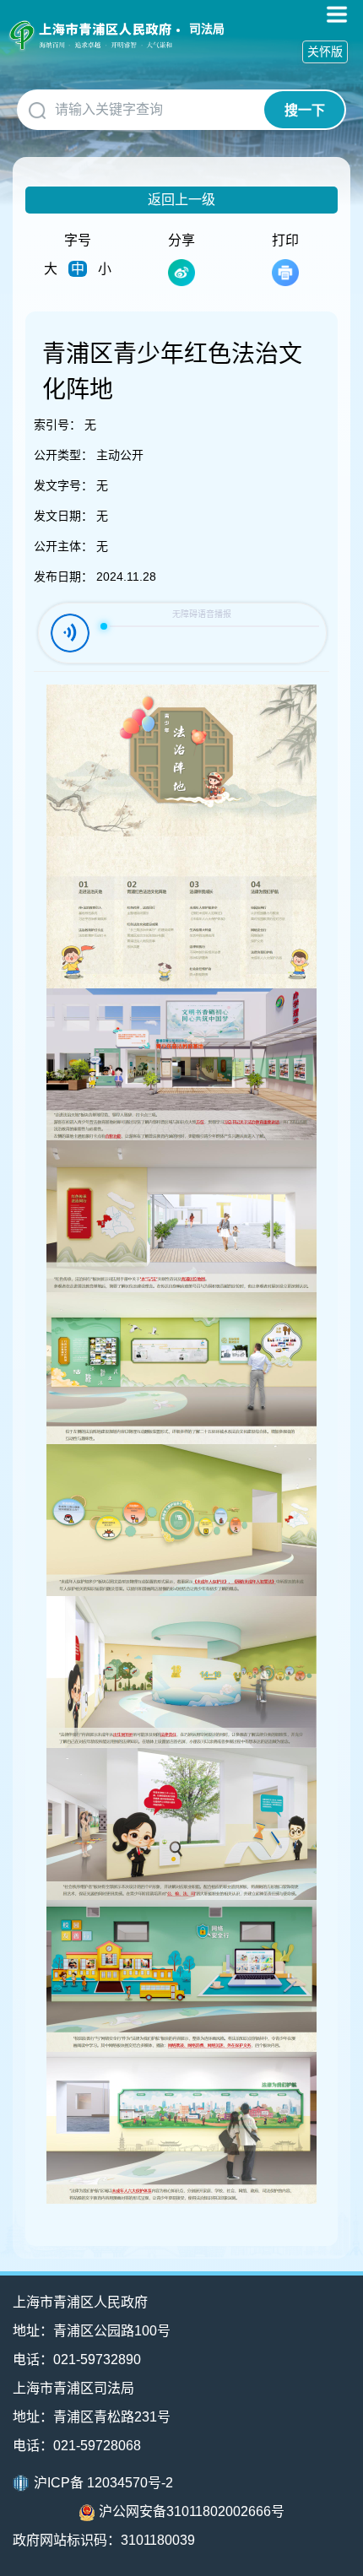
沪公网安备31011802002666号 (192, 2511)
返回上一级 (181, 200)
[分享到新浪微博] (181, 273)
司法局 (207, 29)
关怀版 (325, 51)
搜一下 (305, 110)
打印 (285, 240)
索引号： (57, 425)
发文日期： (63, 516)
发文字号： (63, 485)
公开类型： (63, 455)
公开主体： (63, 546)
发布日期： (63, 576)
